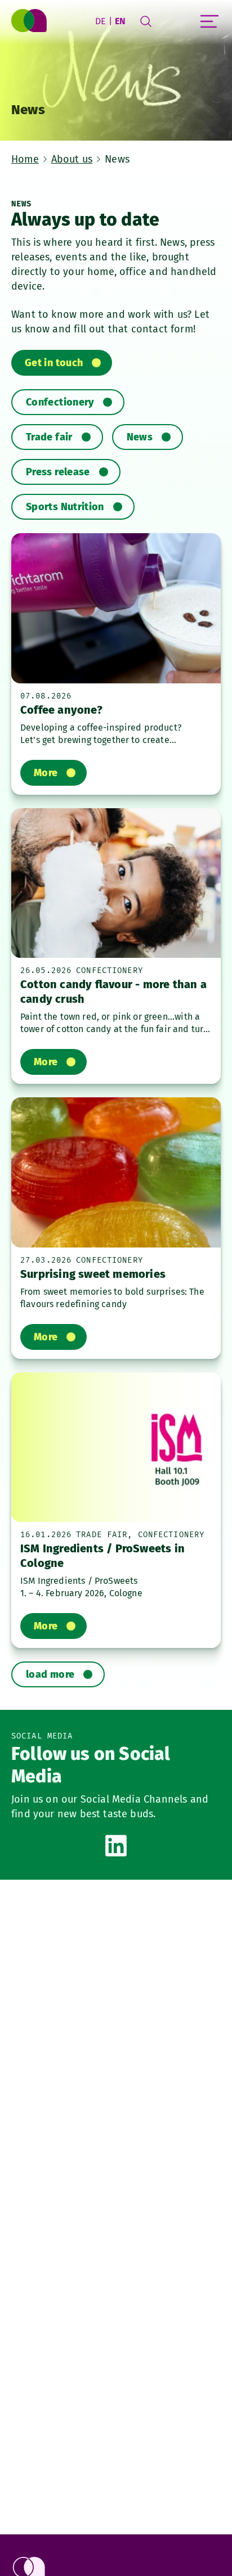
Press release (58, 472)
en (120, 21)
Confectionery (60, 402)
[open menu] (209, 21)
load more (50, 1674)
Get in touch (54, 363)
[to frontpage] (30, 21)
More (46, 773)
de (101, 21)
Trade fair (49, 437)
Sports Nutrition (65, 507)
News (140, 437)
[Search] (146, 21)
